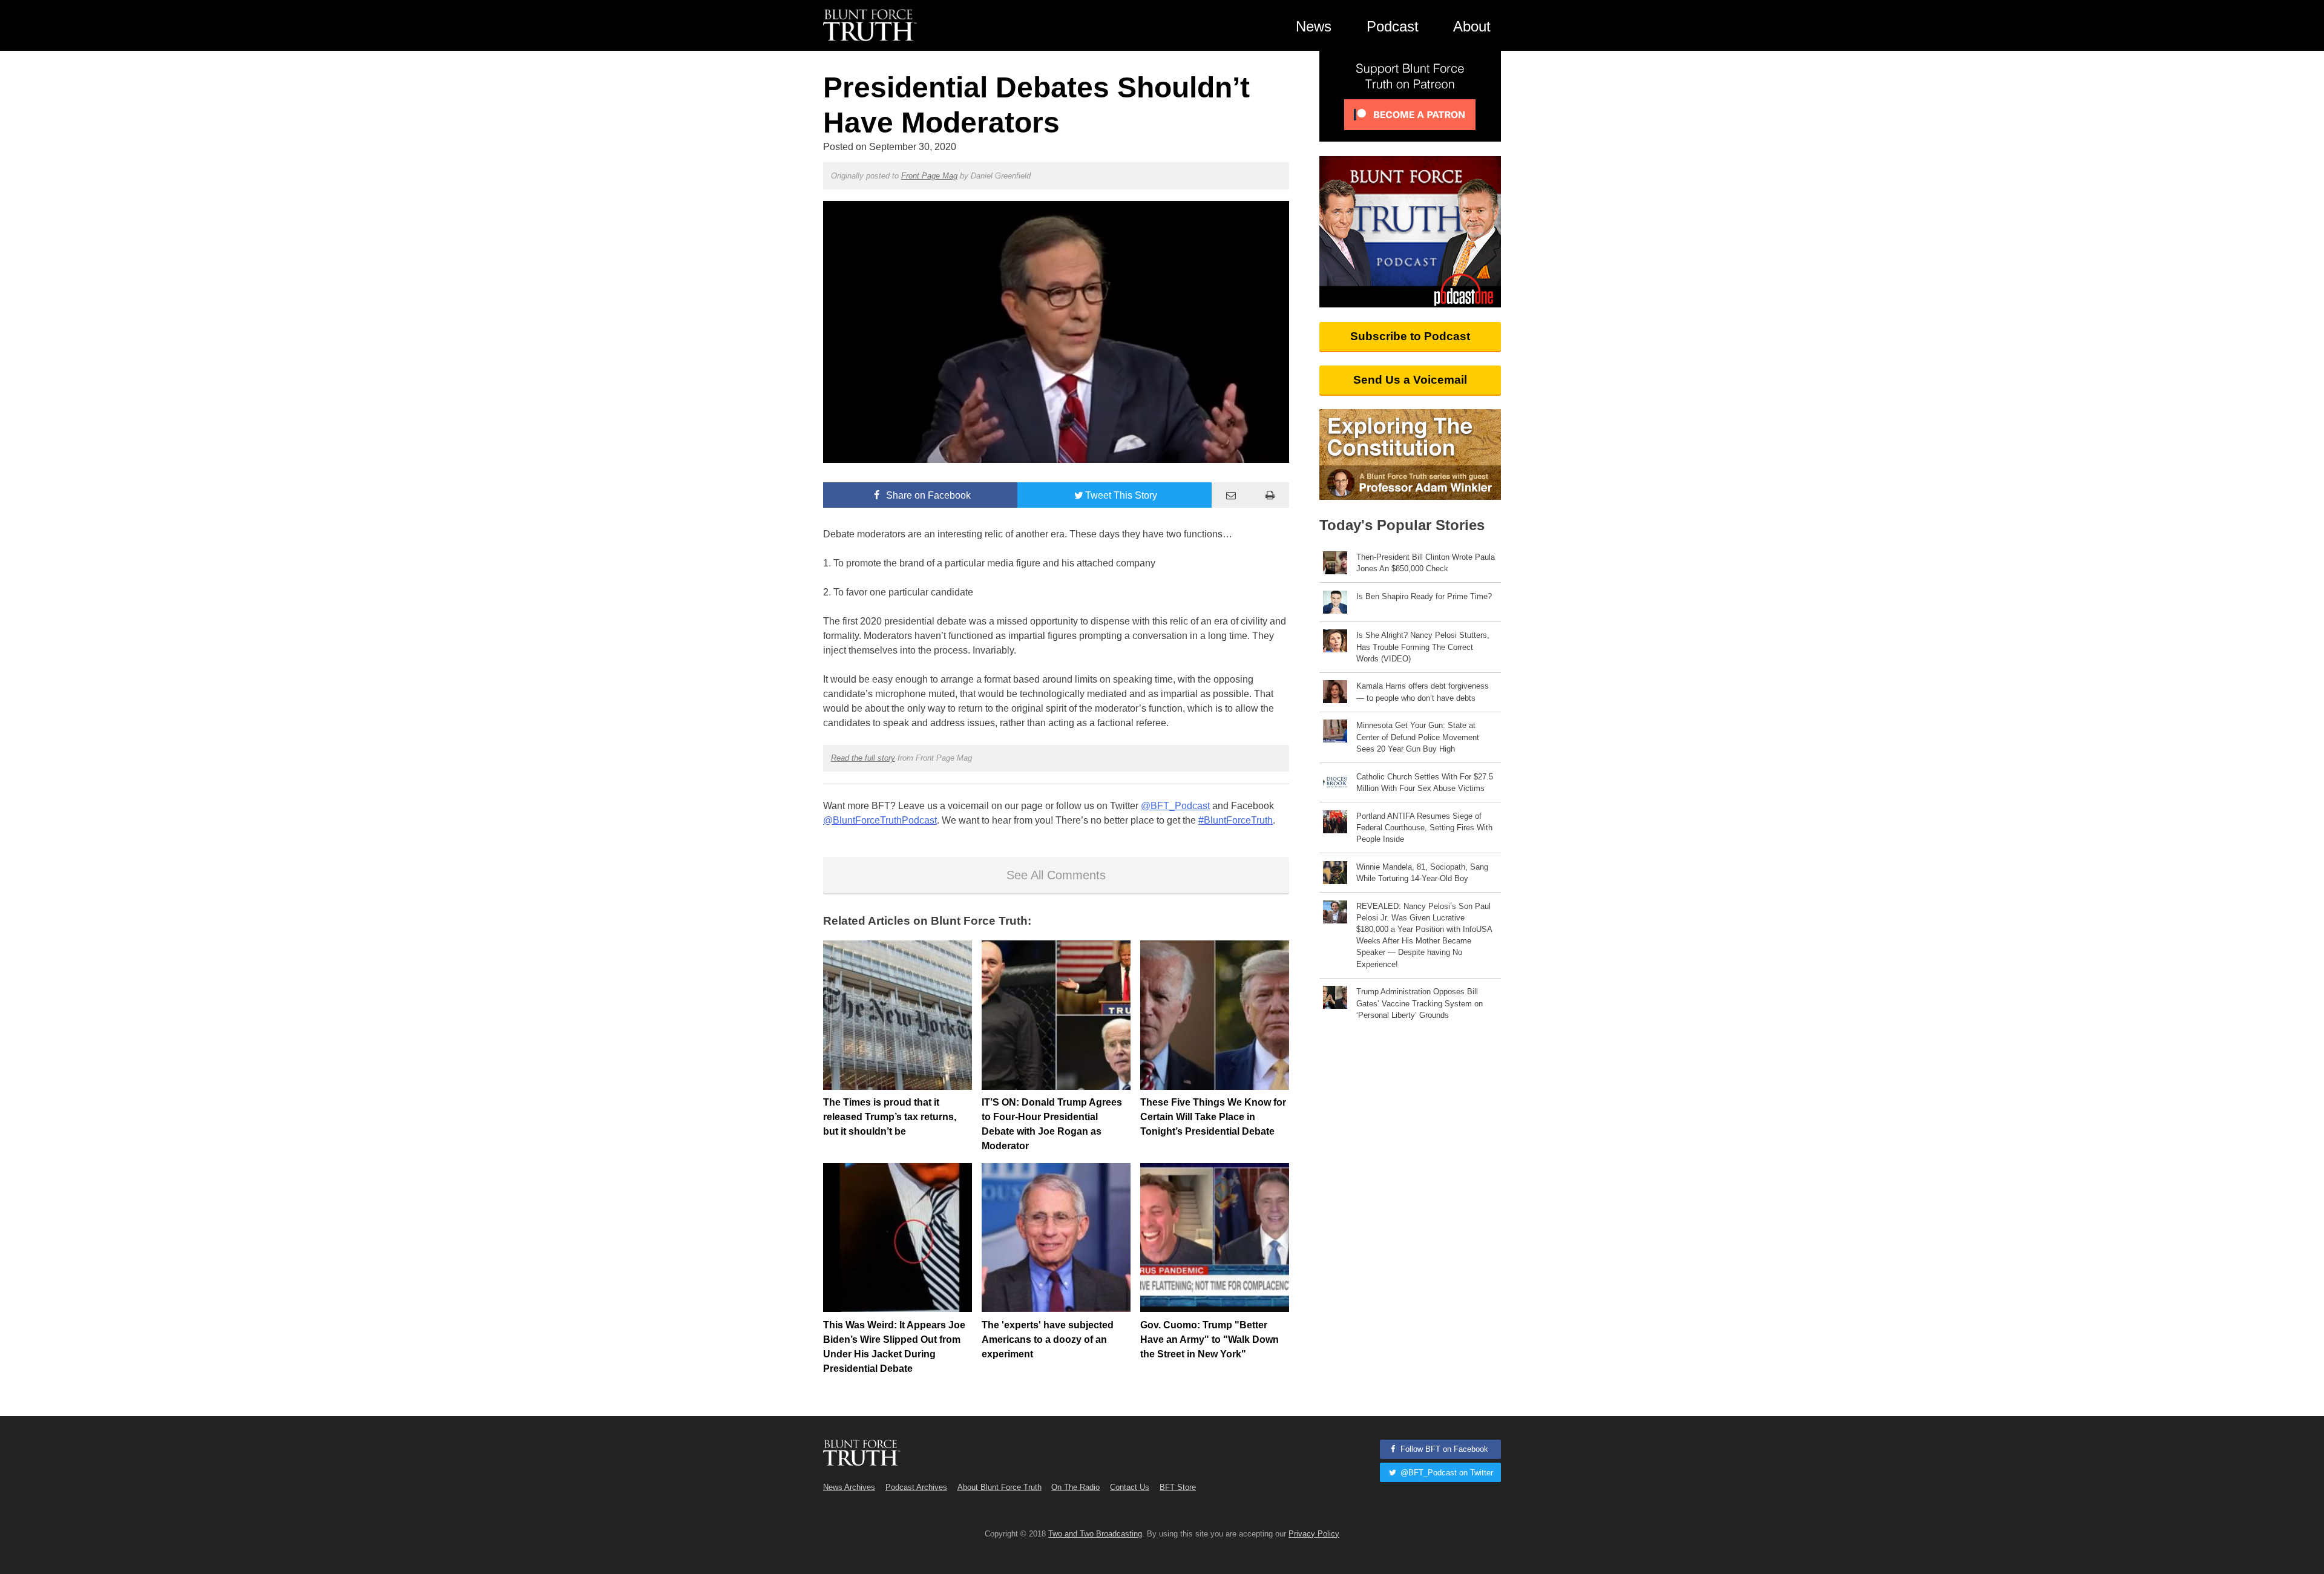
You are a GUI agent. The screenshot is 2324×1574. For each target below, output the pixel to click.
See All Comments (1056, 875)
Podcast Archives (916, 1487)
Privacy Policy (1314, 1534)
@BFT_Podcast (1175, 806)
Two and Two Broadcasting (1095, 1534)
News (1314, 26)
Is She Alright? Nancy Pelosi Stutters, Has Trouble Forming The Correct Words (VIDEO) (1423, 647)
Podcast (1393, 26)
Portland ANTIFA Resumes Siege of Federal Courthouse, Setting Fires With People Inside (1424, 828)
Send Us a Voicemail (1410, 380)
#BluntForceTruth (1236, 820)
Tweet (1121, 495)
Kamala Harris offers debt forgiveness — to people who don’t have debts (1423, 692)
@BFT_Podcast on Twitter (1446, 1473)
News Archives (849, 1487)
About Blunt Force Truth (1000, 1487)
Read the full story (863, 758)
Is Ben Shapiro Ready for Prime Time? (1424, 596)
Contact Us (1130, 1487)
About (1472, 26)
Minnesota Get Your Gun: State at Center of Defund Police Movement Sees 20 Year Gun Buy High (1418, 737)
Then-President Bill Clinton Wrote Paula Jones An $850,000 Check (1426, 563)
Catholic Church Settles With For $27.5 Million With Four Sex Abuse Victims (1425, 782)
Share (927, 495)
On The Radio (1075, 1487)
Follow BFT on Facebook (1443, 1449)
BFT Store (1178, 1487)
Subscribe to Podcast (1410, 336)
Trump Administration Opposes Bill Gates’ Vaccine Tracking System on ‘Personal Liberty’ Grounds (1420, 1003)
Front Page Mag (929, 176)
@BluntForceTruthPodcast (880, 820)
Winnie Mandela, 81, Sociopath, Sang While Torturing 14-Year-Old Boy (1422, 873)
